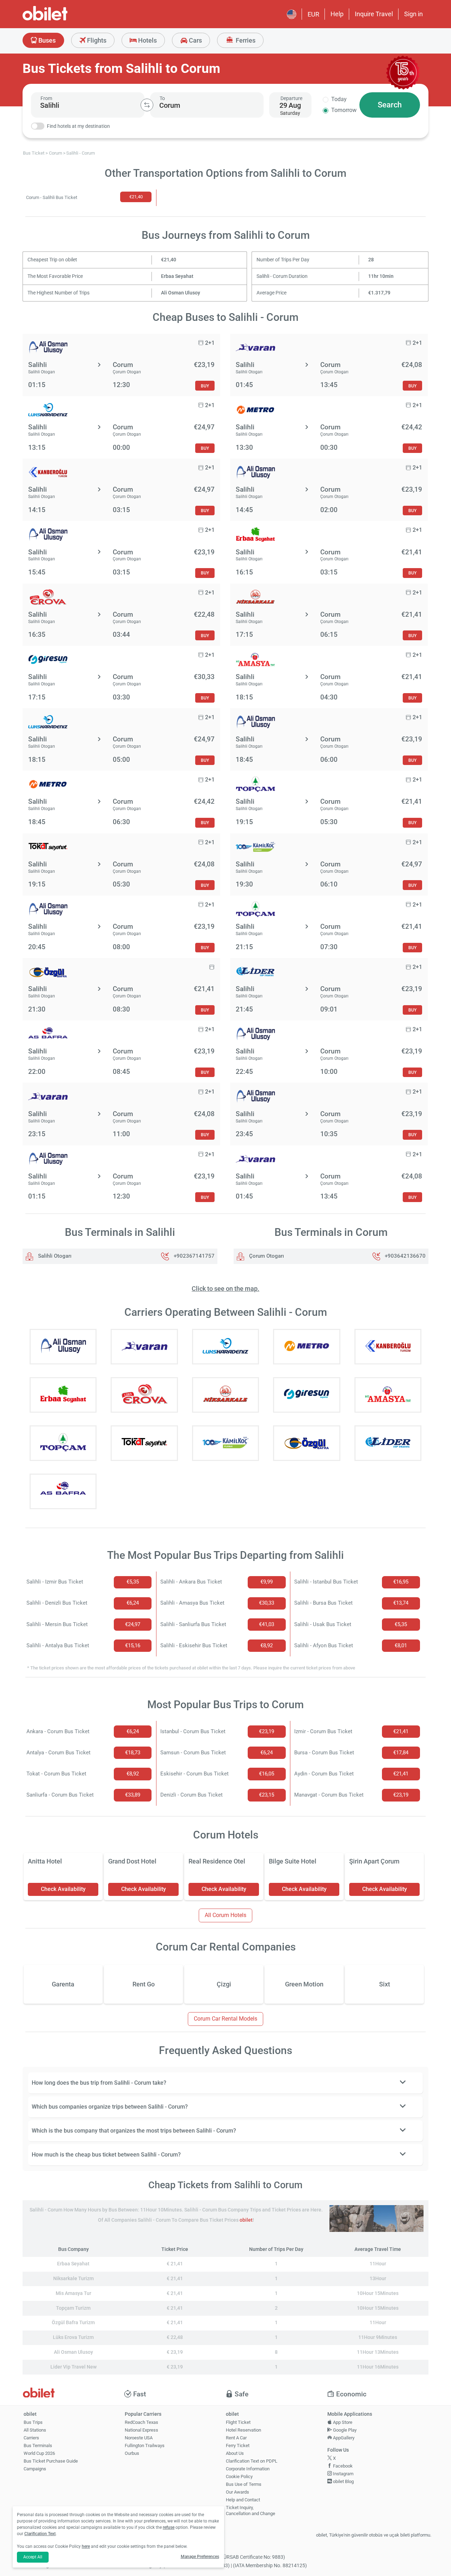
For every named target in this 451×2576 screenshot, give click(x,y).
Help (337, 14)
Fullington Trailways (145, 2446)
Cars (195, 40)
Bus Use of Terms (244, 2484)
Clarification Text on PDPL (252, 2461)
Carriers (31, 2438)
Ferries (245, 40)
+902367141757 (194, 1256)
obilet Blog (343, 2481)
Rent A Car (236, 2438)
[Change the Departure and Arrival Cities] (147, 105)
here (86, 2546)
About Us (235, 2453)
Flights (96, 40)
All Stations (35, 2430)
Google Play (344, 2430)
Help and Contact (243, 2500)
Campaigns (35, 2469)
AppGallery (343, 2438)
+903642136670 (405, 1256)
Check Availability (63, 1889)
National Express (141, 2430)
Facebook (342, 2466)
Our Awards (237, 2492)
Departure (291, 98)
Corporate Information (248, 2469)
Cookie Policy (239, 2477)
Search (390, 105)
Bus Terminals (38, 2446)
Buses (46, 40)
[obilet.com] (62, 20)
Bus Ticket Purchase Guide (51, 2461)
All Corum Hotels (225, 1915)
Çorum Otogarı (266, 1256)
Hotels (147, 40)
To (162, 98)
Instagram (343, 2474)
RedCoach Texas (141, 2422)
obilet (246, 2220)
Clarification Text (40, 2534)
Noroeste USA (139, 2438)
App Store (342, 2422)
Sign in (413, 14)
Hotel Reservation (243, 2430)
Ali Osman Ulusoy (181, 293)
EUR (313, 14)
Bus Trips (33, 2422)
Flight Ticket (238, 2422)
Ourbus (132, 2453)
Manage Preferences (200, 2557)
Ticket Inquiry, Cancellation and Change (251, 2510)
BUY (205, 386)
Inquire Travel (374, 14)
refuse (169, 2527)
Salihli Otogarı (54, 1256)
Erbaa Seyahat (177, 276)
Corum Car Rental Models (225, 2019)
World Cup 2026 (39, 2453)
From (46, 98)
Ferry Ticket (238, 2446)
